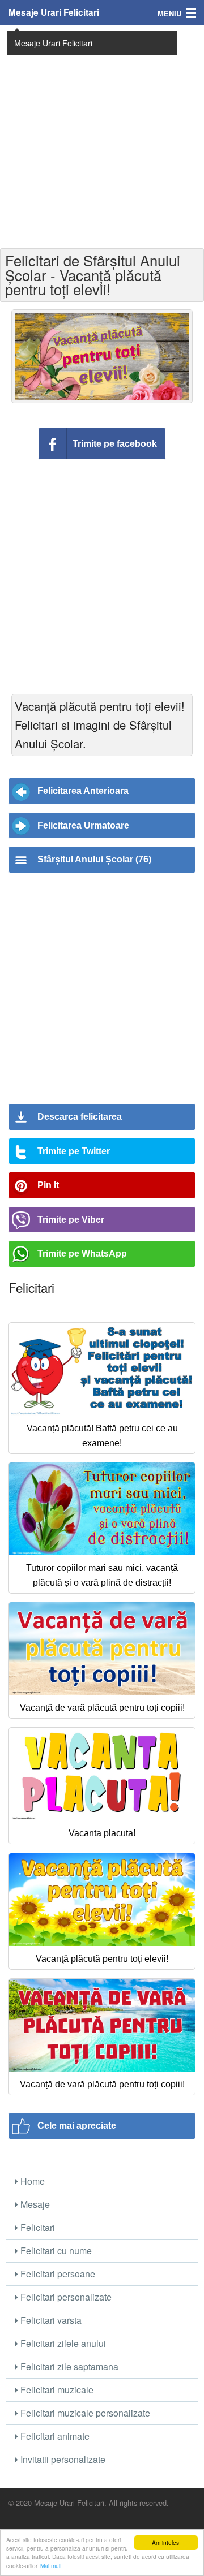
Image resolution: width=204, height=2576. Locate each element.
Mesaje (34, 2204)
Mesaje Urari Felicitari (54, 12)
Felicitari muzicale (56, 2390)
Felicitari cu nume (55, 2251)
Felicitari (37, 2227)
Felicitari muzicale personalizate (84, 2413)
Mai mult (51, 2566)
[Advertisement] (102, 136)
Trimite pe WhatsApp (82, 1254)
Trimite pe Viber (71, 1220)
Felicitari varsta (50, 2320)
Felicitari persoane (57, 2274)
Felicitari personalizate (65, 2297)
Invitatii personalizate (62, 2459)
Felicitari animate (54, 2436)
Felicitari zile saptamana (68, 2366)
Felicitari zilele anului (62, 2343)
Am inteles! (166, 2542)
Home (31, 2181)
